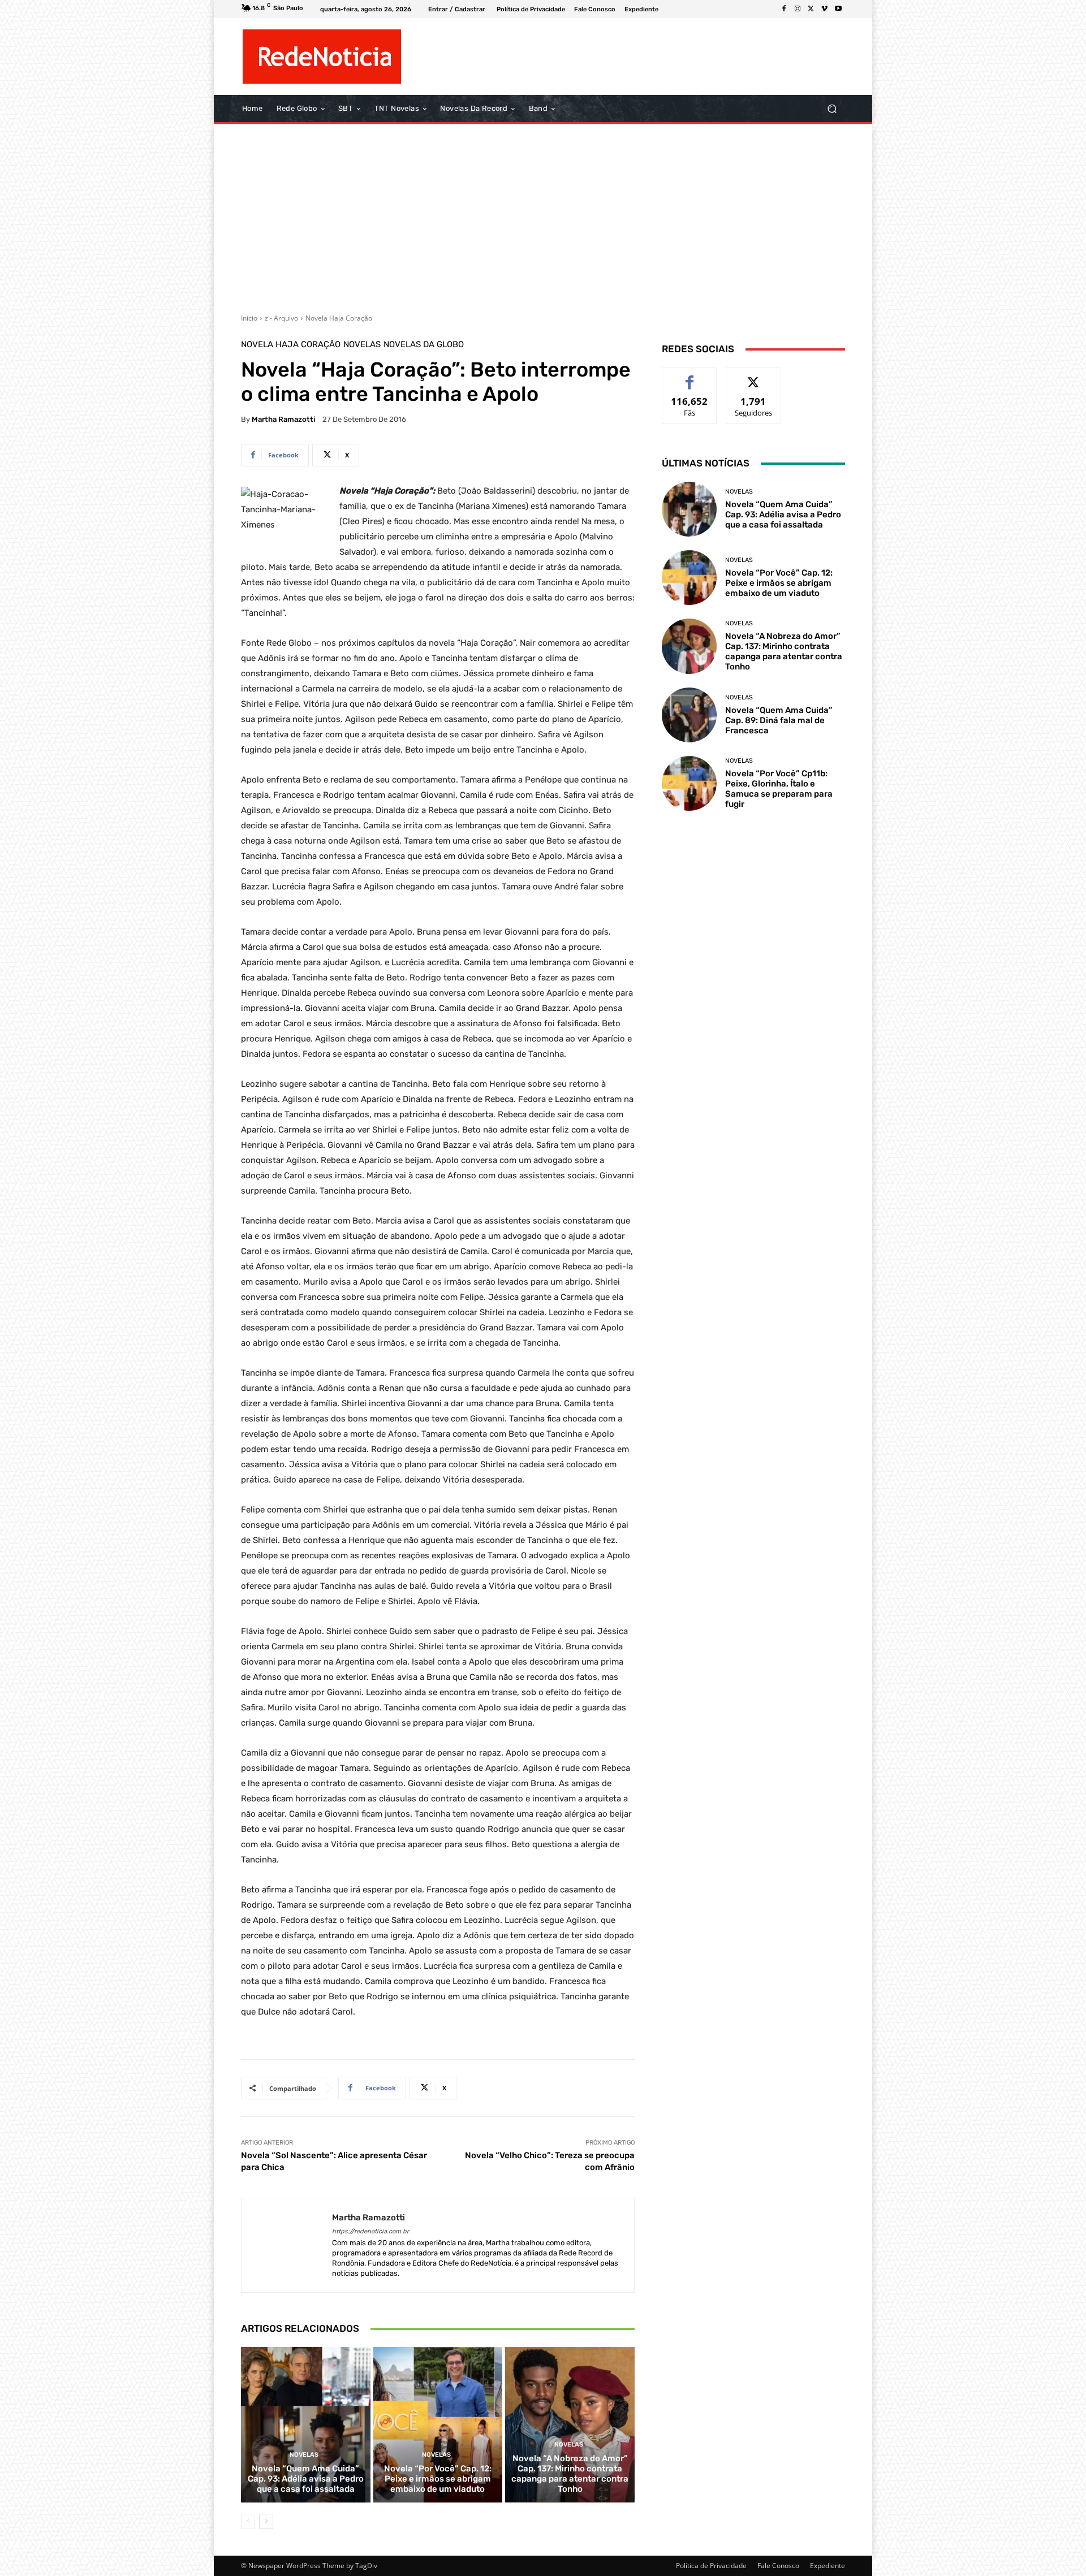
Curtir (690, 376)
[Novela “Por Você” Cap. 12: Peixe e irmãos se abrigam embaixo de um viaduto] (438, 2424)
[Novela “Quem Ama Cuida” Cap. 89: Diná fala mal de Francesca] (689, 715)
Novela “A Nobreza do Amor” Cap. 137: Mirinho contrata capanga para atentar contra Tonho (570, 2474)
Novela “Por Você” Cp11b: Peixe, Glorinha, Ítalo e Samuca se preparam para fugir (779, 789)
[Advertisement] (543, 214)
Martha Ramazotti (283, 419)
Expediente (828, 2566)
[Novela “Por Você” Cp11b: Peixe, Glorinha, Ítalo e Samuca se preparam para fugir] (689, 783)
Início (249, 318)
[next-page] (266, 2521)
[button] (832, 109)
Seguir (754, 376)
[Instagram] (798, 9)
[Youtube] (838, 9)
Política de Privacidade (711, 2566)
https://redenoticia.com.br (370, 2231)
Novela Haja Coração (339, 318)
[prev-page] (248, 2521)
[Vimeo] (825, 9)
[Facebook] (784, 9)
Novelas (362, 345)
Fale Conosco (778, 2566)
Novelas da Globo (424, 345)
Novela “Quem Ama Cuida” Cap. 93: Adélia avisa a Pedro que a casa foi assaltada (306, 2479)
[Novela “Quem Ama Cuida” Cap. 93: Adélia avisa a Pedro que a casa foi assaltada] (306, 2424)
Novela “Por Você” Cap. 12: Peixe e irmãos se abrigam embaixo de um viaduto (438, 2479)
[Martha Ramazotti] (287, 2246)
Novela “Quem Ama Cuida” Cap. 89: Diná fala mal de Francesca (779, 720)
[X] (811, 9)
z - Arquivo (281, 318)
